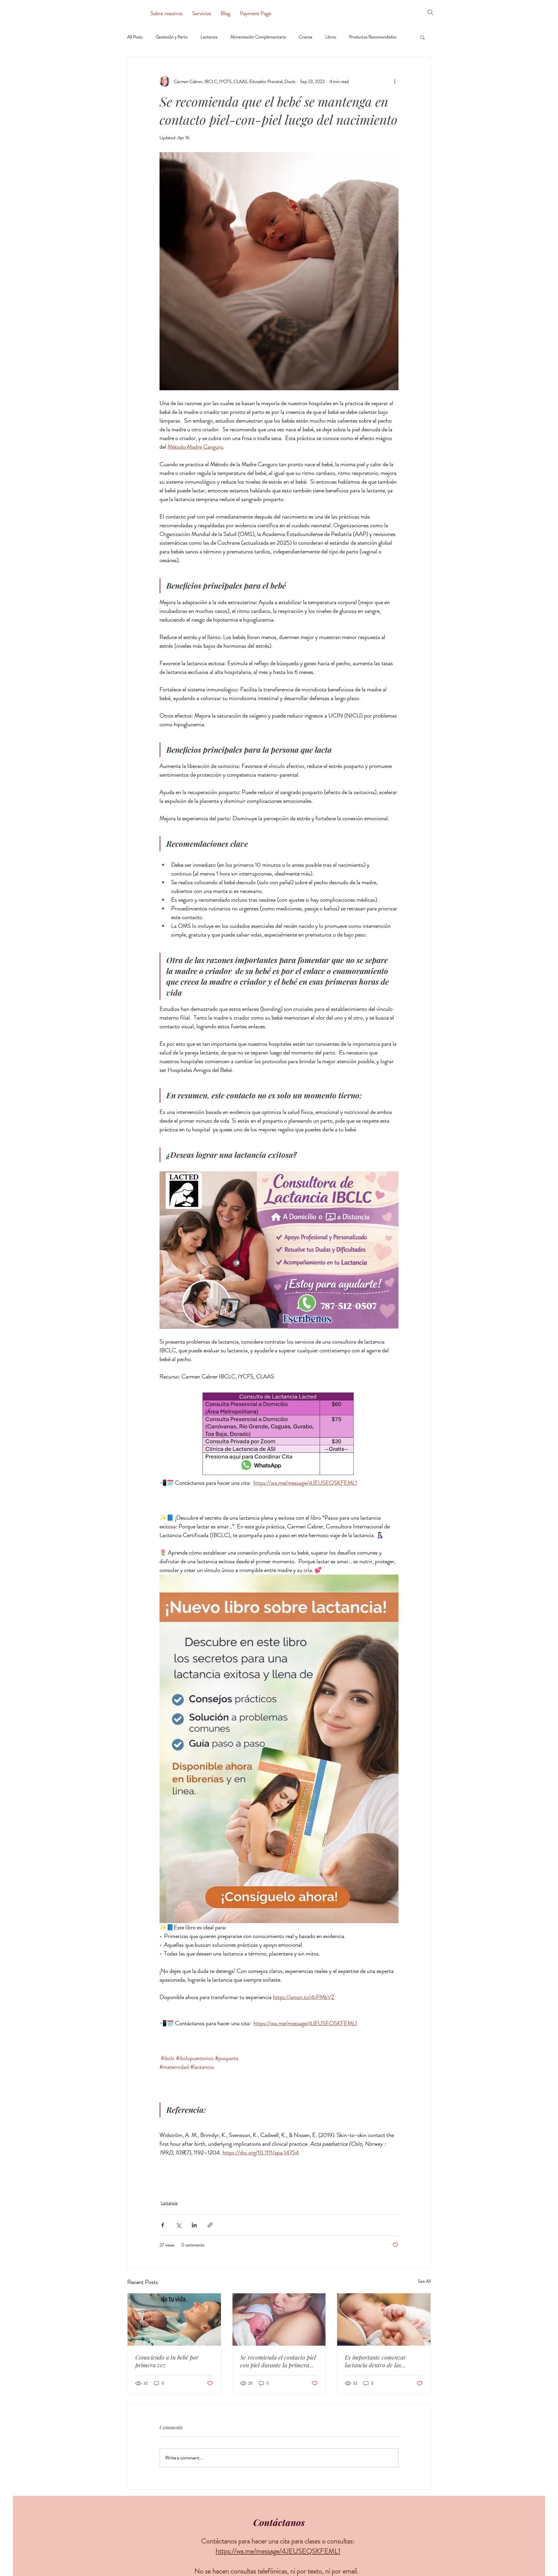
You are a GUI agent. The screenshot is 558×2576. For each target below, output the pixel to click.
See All (424, 2281)
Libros (331, 37)
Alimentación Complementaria (258, 37)
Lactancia (209, 37)
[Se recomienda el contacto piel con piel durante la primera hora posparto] (279, 2319)
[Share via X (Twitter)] (178, 2225)
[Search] (430, 12)
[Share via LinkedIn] (194, 2225)
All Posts (135, 37)
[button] (423, 37)
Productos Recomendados (373, 37)
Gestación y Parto (172, 37)
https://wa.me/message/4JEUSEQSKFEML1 (278, 2551)
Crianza (305, 37)
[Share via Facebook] (163, 2225)
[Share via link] (210, 2225)
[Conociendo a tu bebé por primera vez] (174, 2319)
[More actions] (395, 81)
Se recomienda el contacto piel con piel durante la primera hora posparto (278, 2361)
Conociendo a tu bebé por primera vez (167, 2361)
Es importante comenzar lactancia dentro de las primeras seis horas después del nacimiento (380, 2361)
